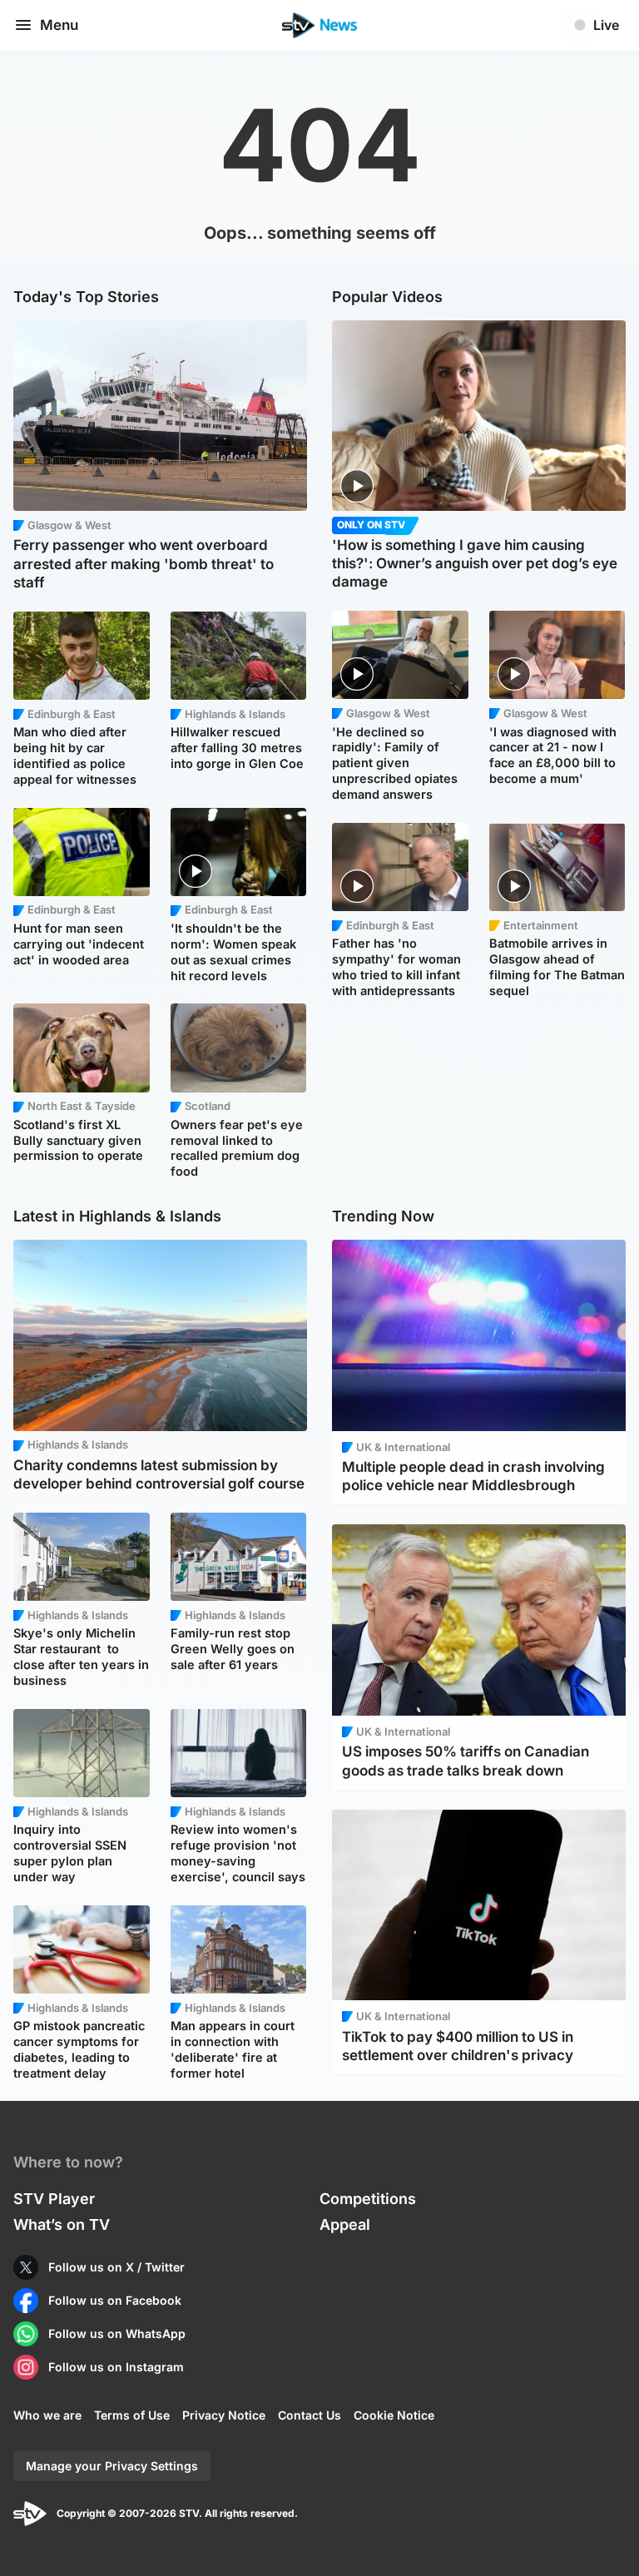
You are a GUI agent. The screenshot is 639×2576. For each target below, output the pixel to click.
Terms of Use (132, 2415)
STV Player (54, 2199)
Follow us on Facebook (115, 2300)
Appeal (345, 2224)
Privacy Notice (224, 2415)
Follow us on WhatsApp (117, 2333)
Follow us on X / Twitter (116, 2267)
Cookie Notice (394, 2415)
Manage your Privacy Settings (112, 2466)
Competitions (368, 2199)
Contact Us (310, 2415)
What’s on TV (62, 2224)
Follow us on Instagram (116, 2367)
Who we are (47, 2415)
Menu (59, 25)
